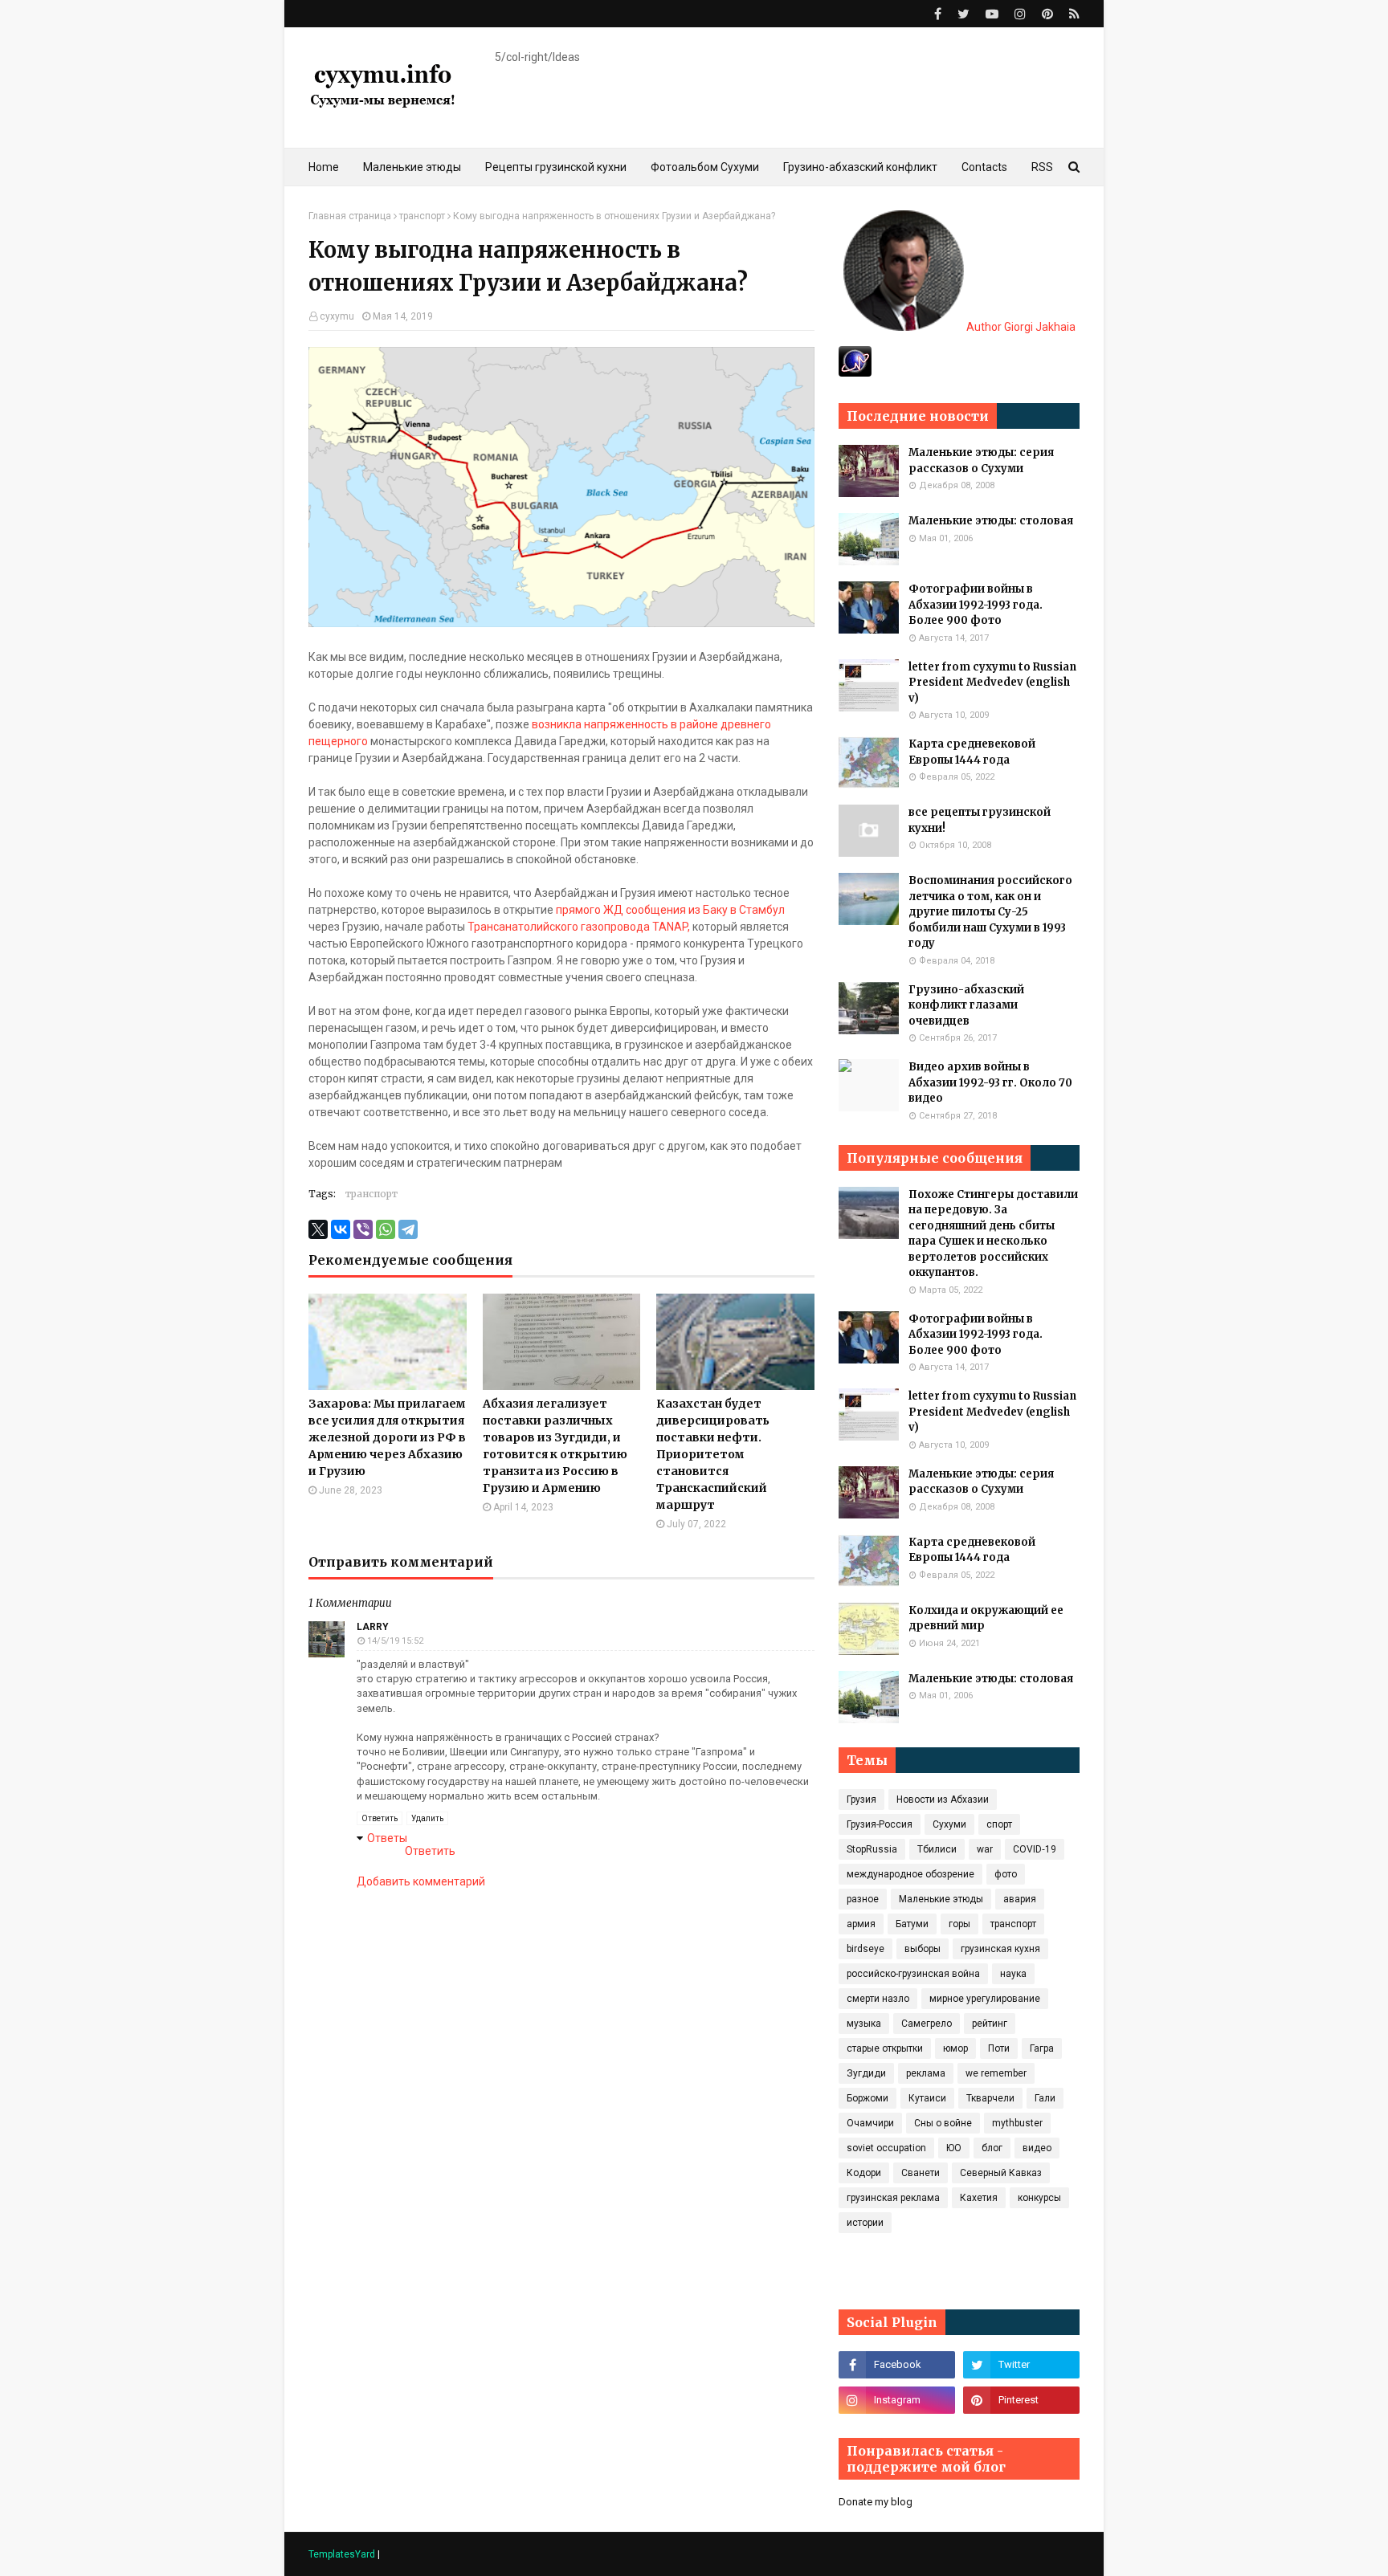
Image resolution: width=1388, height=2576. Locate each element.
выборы (923, 1949)
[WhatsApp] (386, 1229)
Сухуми (949, 1824)
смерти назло (878, 1999)
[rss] (1072, 14)
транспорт (422, 216)
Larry (373, 1627)
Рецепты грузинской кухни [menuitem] (556, 167)
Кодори (864, 2173)
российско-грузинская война (913, 1974)
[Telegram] (408, 1229)
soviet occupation (886, 2148)
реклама (926, 2073)
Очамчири (870, 2123)
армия (861, 1924)
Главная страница (350, 216)
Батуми (912, 1924)
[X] (318, 1229)
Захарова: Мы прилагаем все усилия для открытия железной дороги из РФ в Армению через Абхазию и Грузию (387, 1437)
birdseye (865, 1949)
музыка (864, 2024)
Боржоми (867, 2098)
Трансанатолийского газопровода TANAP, (579, 927)
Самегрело (927, 2024)
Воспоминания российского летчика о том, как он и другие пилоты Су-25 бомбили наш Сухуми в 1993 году (990, 912)
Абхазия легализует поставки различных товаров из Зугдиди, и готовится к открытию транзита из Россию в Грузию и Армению (555, 1446)
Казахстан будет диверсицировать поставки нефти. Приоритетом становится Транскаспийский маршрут (713, 1454)
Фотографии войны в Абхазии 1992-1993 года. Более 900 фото (976, 605)
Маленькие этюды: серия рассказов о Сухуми (981, 461)
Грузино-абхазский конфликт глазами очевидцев (966, 1005)
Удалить (427, 1818)
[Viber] (363, 1229)
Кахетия (979, 2198)
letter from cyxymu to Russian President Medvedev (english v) (992, 683)
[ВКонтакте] (341, 1229)
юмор (955, 2048)
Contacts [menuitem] (984, 167)
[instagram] (1020, 14)
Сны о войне (943, 2123)
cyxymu (337, 316)
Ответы (387, 1838)
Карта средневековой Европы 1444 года (972, 752)
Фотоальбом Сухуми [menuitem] (705, 167)
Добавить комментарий (421, 1881)
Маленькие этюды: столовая (991, 521)
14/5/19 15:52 (395, 1641)
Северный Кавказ (1001, 2173)
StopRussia (872, 1849)
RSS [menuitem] (1042, 167)
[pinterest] (1047, 14)
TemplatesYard (342, 2554)
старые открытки (885, 2048)
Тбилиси (937, 1849)
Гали (1045, 2098)
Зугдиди (866, 2073)
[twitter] (963, 14)
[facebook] (938, 14)
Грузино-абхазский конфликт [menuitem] (860, 167)
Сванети (921, 2173)
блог (992, 2148)
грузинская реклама (893, 2198)
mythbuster (1017, 2123)
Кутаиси (927, 2098)
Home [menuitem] (324, 167)
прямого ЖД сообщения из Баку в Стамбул (670, 910)
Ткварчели (990, 2098)
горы (959, 1924)
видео (1037, 2148)
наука (1013, 1974)
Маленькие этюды (941, 1899)
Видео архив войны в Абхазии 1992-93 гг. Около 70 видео (990, 1082)
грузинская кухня (1000, 1949)
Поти (999, 2048)
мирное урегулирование (985, 1999)
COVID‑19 (1035, 1849)
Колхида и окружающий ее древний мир (986, 1618)
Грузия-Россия (880, 1824)
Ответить (380, 1818)
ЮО (954, 2148)
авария (1020, 1899)
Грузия (861, 1800)
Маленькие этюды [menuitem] (412, 167)
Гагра (1042, 2048)
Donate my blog (876, 2502)
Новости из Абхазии (943, 1800)
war (985, 1849)
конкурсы (1039, 2198)
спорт (999, 1824)
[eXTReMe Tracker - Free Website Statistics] (855, 373)
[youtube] (992, 14)
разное (863, 1899)
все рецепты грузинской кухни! (980, 820)
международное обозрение (910, 1874)
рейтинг (990, 2024)
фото (1006, 1874)
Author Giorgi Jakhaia (1020, 327)
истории (865, 2223)
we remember (996, 2073)
